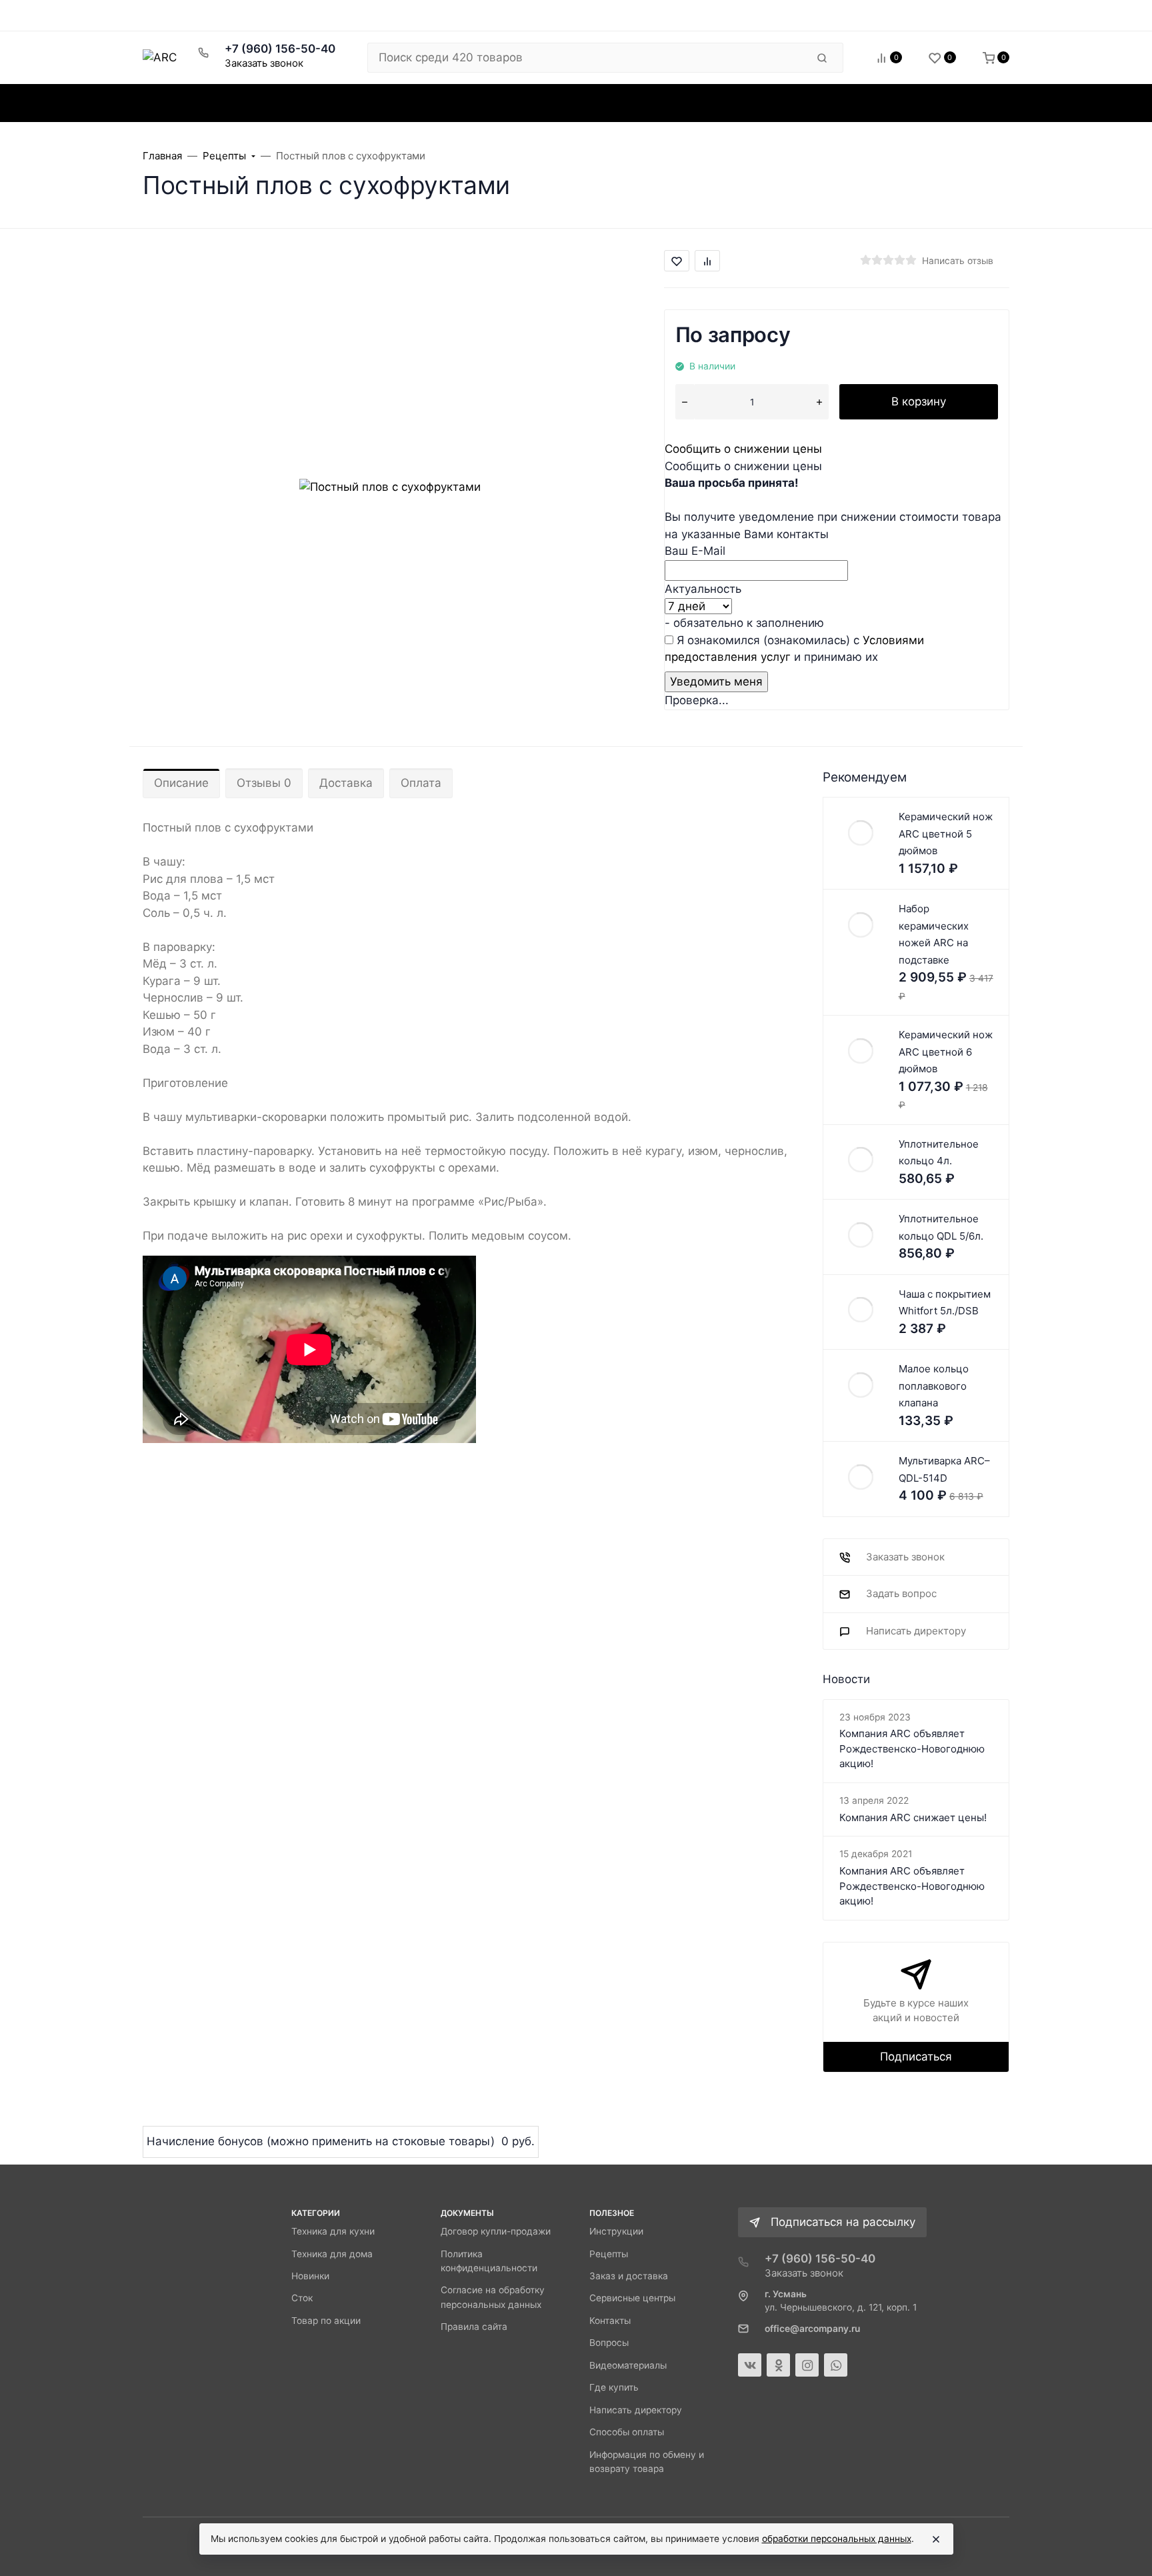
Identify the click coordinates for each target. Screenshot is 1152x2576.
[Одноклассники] (778, 2365)
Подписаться (916, 2057)
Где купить (614, 2387)
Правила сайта (474, 2327)
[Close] (936, 2539)
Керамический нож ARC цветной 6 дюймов (946, 1052)
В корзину (919, 401)
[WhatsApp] (836, 2365)
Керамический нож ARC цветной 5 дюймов (946, 834)
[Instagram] (807, 2365)
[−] (685, 402)
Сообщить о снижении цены (743, 449)
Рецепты (609, 2254)
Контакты (610, 2321)
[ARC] (160, 57)
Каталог (194, 103)
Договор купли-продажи (496, 2231)
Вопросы (609, 2343)
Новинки (310, 2276)
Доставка (346, 783)
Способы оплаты (627, 2432)
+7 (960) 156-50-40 (280, 49)
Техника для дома (332, 2254)
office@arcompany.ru (812, 2329)
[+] (819, 402)
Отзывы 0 (264, 783)
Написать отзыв (958, 261)
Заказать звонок (264, 63)
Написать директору (636, 2410)
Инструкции (616, 2231)
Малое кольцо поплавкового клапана (934, 1386)
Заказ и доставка (629, 2276)
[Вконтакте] (750, 2365)
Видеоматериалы (628, 2365)
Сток (302, 2298)
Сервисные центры (632, 2298)
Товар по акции (326, 2321)
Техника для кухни (333, 2231)
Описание (181, 783)
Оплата (421, 783)
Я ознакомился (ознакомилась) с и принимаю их (794, 649)
